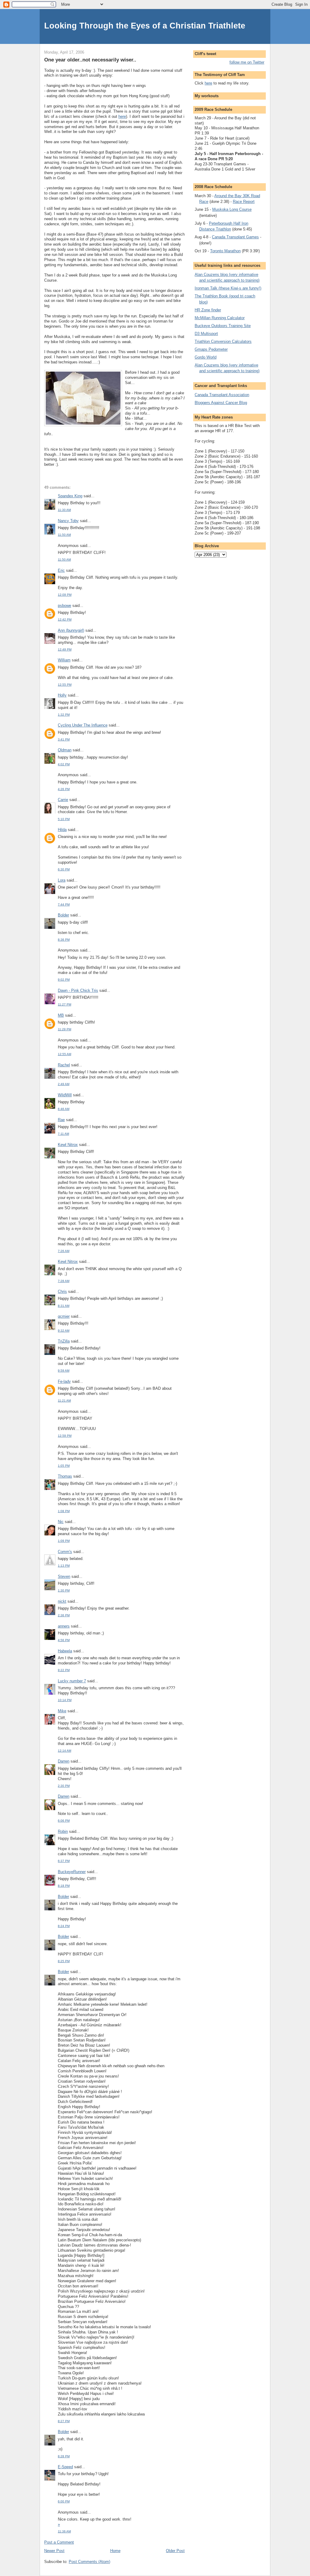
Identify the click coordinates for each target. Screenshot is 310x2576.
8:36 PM (64, 940)
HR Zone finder (208, 310)
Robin (63, 1831)
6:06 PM (64, 1821)
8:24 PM (64, 1926)
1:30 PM (64, 1590)
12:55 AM (64, 1054)
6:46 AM (64, 1109)
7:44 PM (64, 904)
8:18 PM (64, 1886)
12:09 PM (65, 595)
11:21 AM (64, 1401)
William (64, 660)
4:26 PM (64, 789)
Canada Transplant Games (235, 237)
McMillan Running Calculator (220, 318)
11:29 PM (64, 1029)
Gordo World (206, 357)
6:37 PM (64, 1861)
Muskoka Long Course (232, 209)
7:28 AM (64, 1281)
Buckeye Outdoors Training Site (223, 326)
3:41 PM (64, 739)
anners (64, 1626)
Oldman (65, 750)
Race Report (244, 202)
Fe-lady (64, 1381)
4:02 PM (64, 764)
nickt (62, 1601)
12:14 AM (64, 1751)
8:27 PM (64, 2421)
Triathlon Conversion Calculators (223, 341)
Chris (62, 1291)
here (122, 116)
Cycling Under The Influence (83, 725)
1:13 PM (64, 1566)
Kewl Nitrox (68, 1145)
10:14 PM (65, 1700)
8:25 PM (64, 1961)
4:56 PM (64, 1640)
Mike (62, 1711)
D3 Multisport (206, 334)
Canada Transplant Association (222, 395)
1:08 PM (64, 1511)
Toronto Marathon (225, 251)
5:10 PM (64, 819)
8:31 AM (64, 1306)
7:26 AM (64, 1251)
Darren (64, 1761)
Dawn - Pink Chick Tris (78, 990)
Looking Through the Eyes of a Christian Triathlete (145, 26)
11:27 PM (64, 1004)
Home (115, 2551)
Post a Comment (59, 2542)
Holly (62, 695)
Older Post (175, 2551)
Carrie (63, 800)
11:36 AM (64, 2531)
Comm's (65, 1552)
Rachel (64, 1065)
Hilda (62, 830)
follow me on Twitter (247, 62)
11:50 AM (64, 535)
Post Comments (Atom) (89, 2562)
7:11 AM (63, 1134)
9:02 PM (64, 980)
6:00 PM (64, 2501)
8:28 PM (64, 2456)
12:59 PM (65, 1436)
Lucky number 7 (72, 1681)
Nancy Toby (68, 521)
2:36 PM (64, 1615)
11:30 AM (64, 510)
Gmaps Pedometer (211, 349)
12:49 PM (65, 649)
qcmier (64, 1316)
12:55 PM (65, 685)
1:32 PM (64, 715)
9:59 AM (64, 1371)
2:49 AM (64, 1084)
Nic (61, 1522)
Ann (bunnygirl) (71, 630)
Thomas (65, 1476)
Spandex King (70, 496)
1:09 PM (64, 1541)
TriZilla (64, 1341)
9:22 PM (64, 1670)
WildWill (65, 1095)
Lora (62, 880)
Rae (61, 1120)
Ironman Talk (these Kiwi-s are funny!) (228, 288)
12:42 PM (65, 619)
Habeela (65, 1651)
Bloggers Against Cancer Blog (221, 403)
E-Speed (65, 2467)
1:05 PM (64, 1466)
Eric (61, 570)
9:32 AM (64, 1331)
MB (61, 1015)
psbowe (64, 606)
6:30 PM (64, 869)
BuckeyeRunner (72, 1872)
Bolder (63, 915)
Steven (64, 1576)
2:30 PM (64, 1786)
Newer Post (54, 2551)
